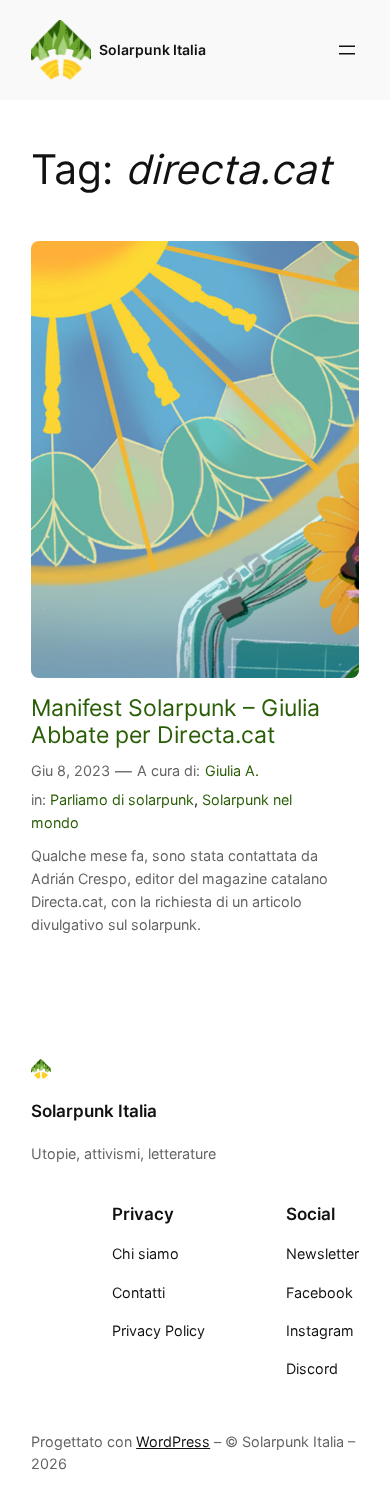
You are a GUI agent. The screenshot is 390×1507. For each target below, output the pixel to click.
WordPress (173, 1441)
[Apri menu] (347, 50)
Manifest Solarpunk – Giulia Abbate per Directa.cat (175, 721)
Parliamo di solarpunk (122, 799)
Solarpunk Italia (152, 49)
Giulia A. (232, 770)
